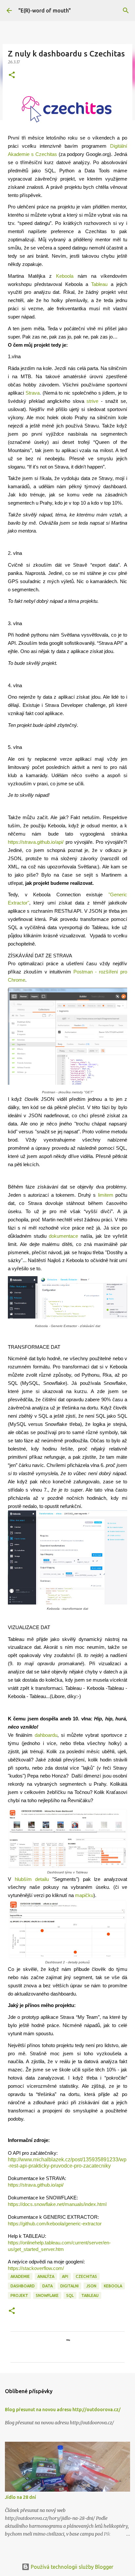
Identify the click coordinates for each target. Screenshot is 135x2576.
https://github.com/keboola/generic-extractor (55, 2224)
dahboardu (46, 1735)
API (65, 2276)
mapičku (84, 1895)
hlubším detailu (32, 1879)
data (48, 2286)
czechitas (86, 2276)
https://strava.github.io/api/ (36, 2185)
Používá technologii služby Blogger (71, 2567)
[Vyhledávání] (126, 11)
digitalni (69, 2286)
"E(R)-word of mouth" (45, 11)
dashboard (23, 2286)
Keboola (113, 2286)
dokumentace (63, 1236)
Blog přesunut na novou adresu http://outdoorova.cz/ (63, 2410)
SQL (70, 2295)
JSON (91, 2286)
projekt (19, 2295)
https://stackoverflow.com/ (36, 2268)
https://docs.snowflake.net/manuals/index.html (57, 2204)
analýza (46, 2276)
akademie (20, 2276)
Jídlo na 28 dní (20, 2497)
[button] (12, 75)
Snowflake (47, 2295)
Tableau (90, 2295)
